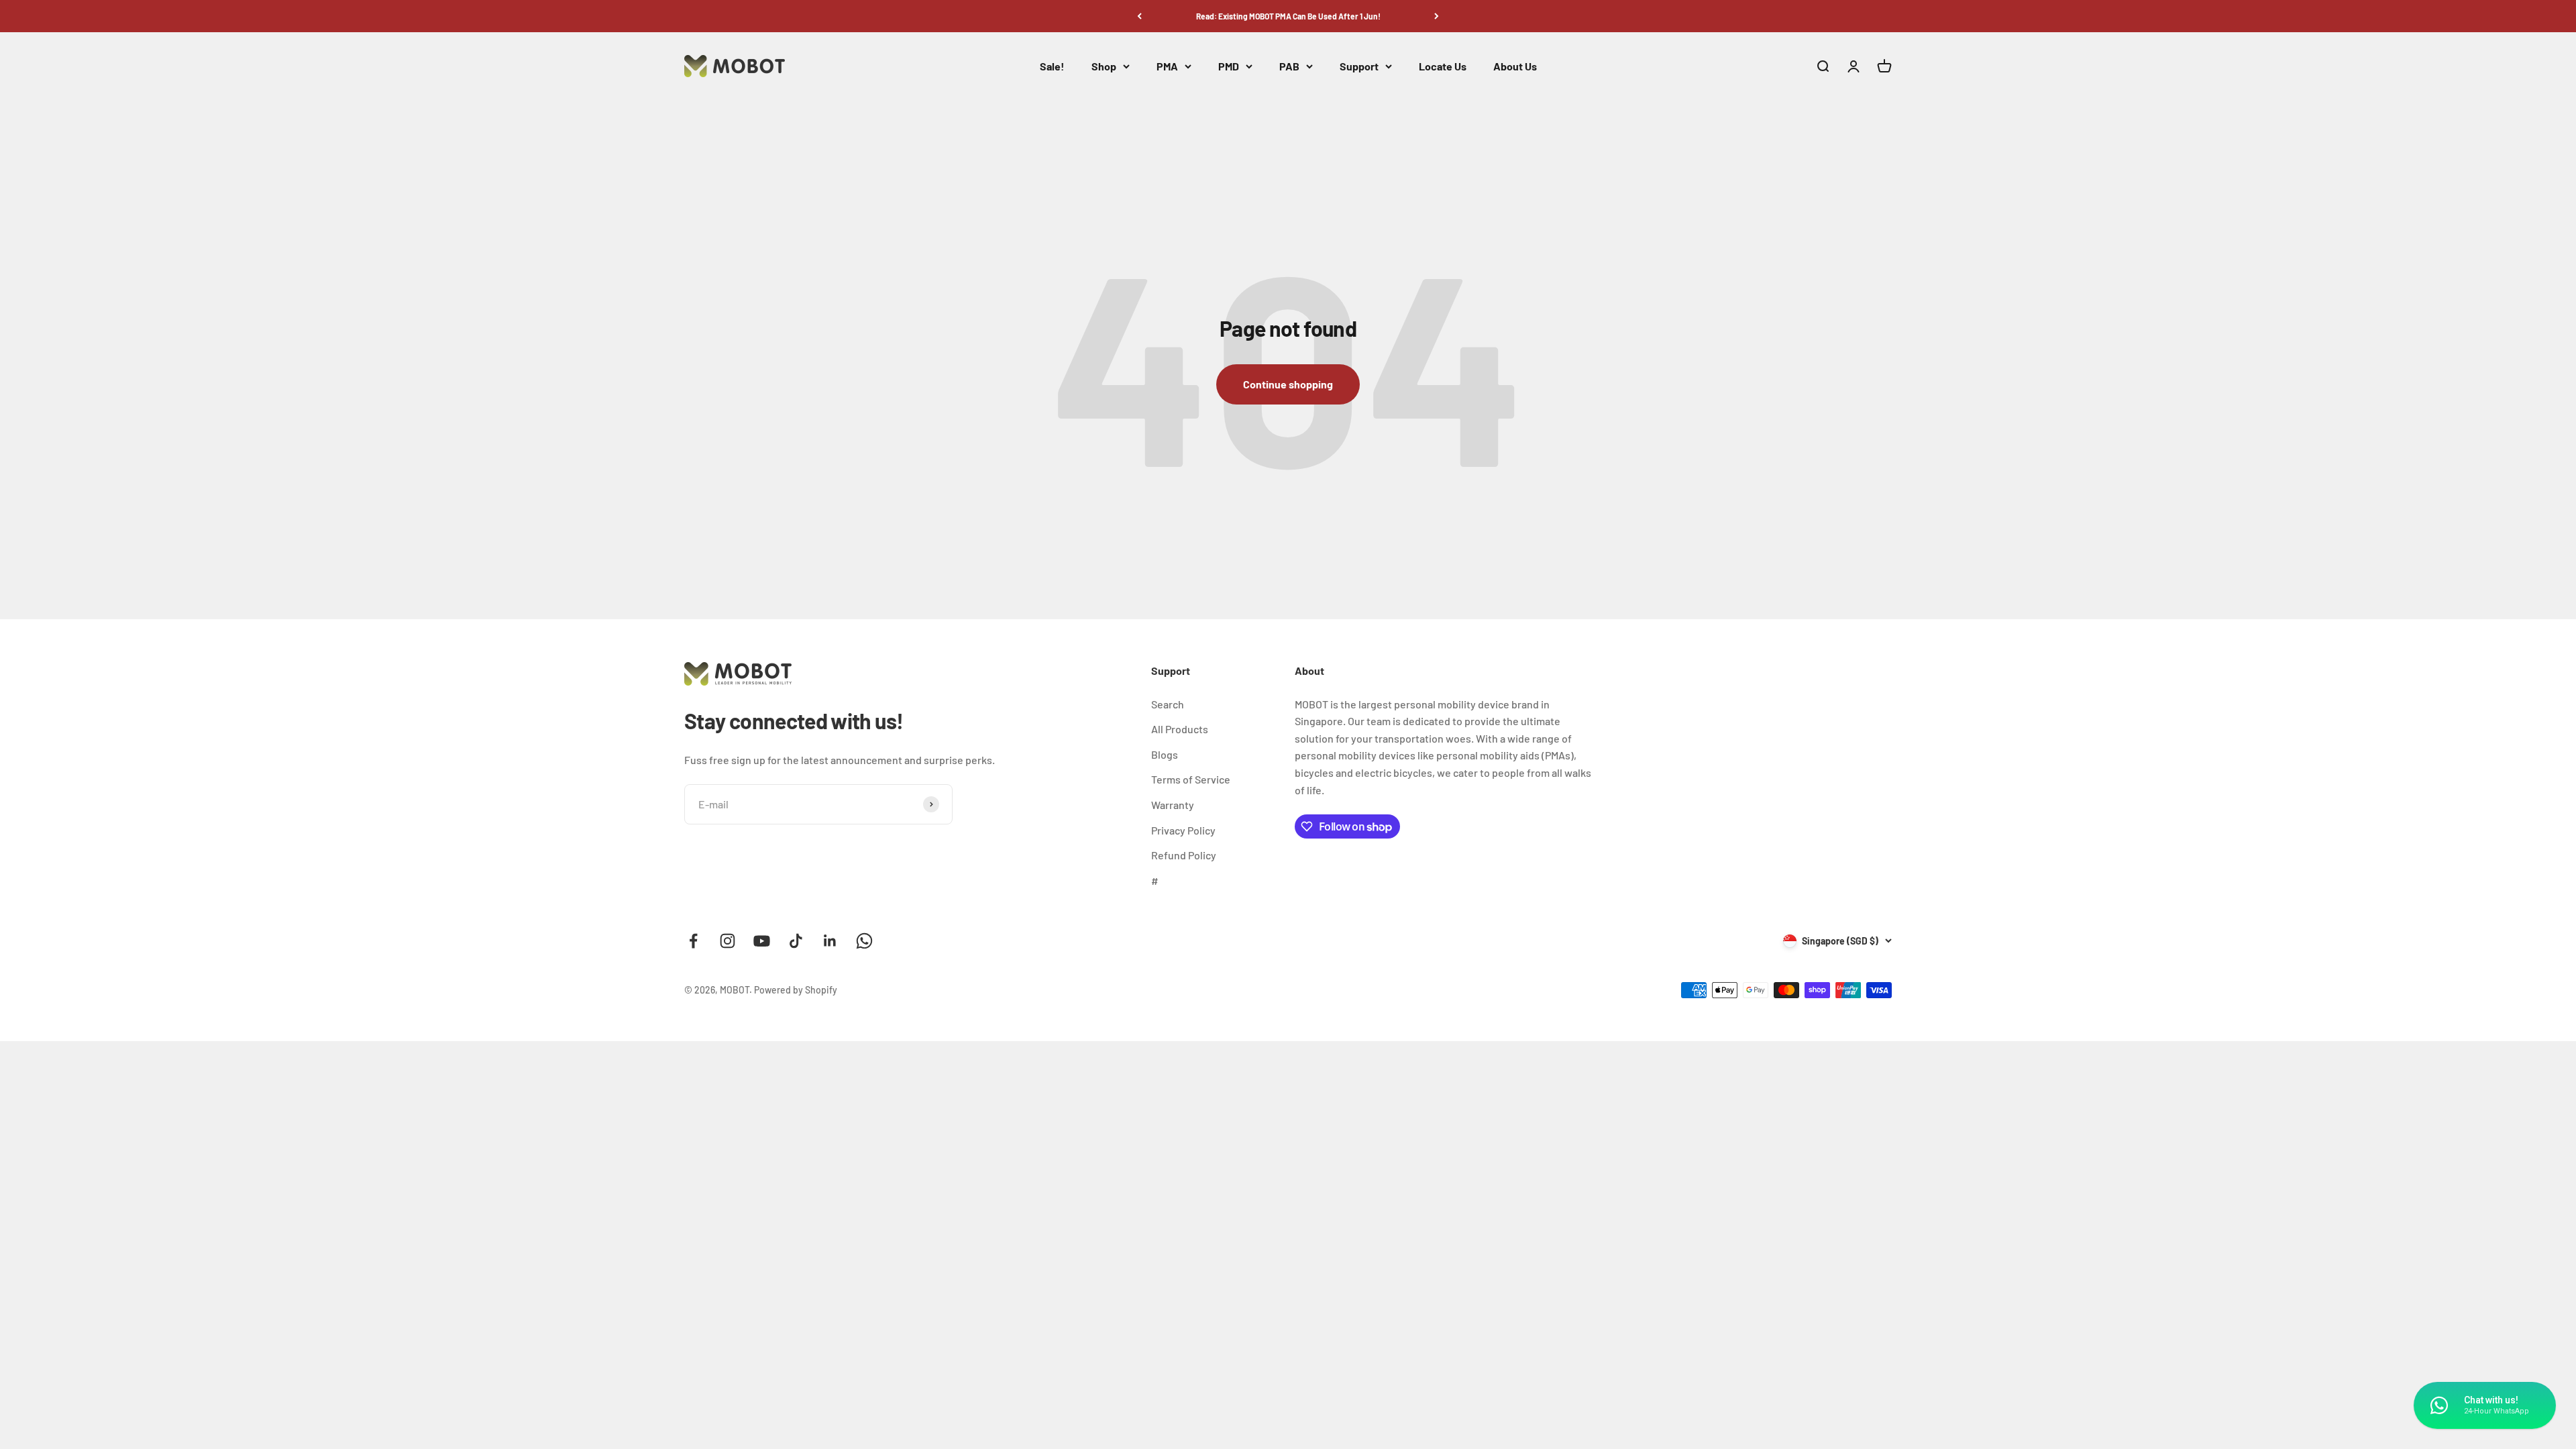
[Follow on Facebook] (693, 941)
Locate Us (1443, 66)
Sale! (1052, 66)
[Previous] (1139, 16)
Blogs (1165, 754)
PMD (1229, 66)
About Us (1515, 66)
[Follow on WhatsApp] (864, 941)
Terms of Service (1191, 779)
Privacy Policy (1183, 830)
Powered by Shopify (796, 990)
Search (1168, 704)
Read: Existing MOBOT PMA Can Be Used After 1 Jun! (1288, 16)
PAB (1289, 66)
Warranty (1173, 805)
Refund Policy (1184, 855)
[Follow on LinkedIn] (830, 941)
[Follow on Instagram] (728, 941)
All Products (1180, 729)
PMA (1167, 66)
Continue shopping (1288, 384)
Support (1359, 66)
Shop (1104, 66)
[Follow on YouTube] (762, 941)
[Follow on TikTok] (796, 941)
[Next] (1437, 16)
